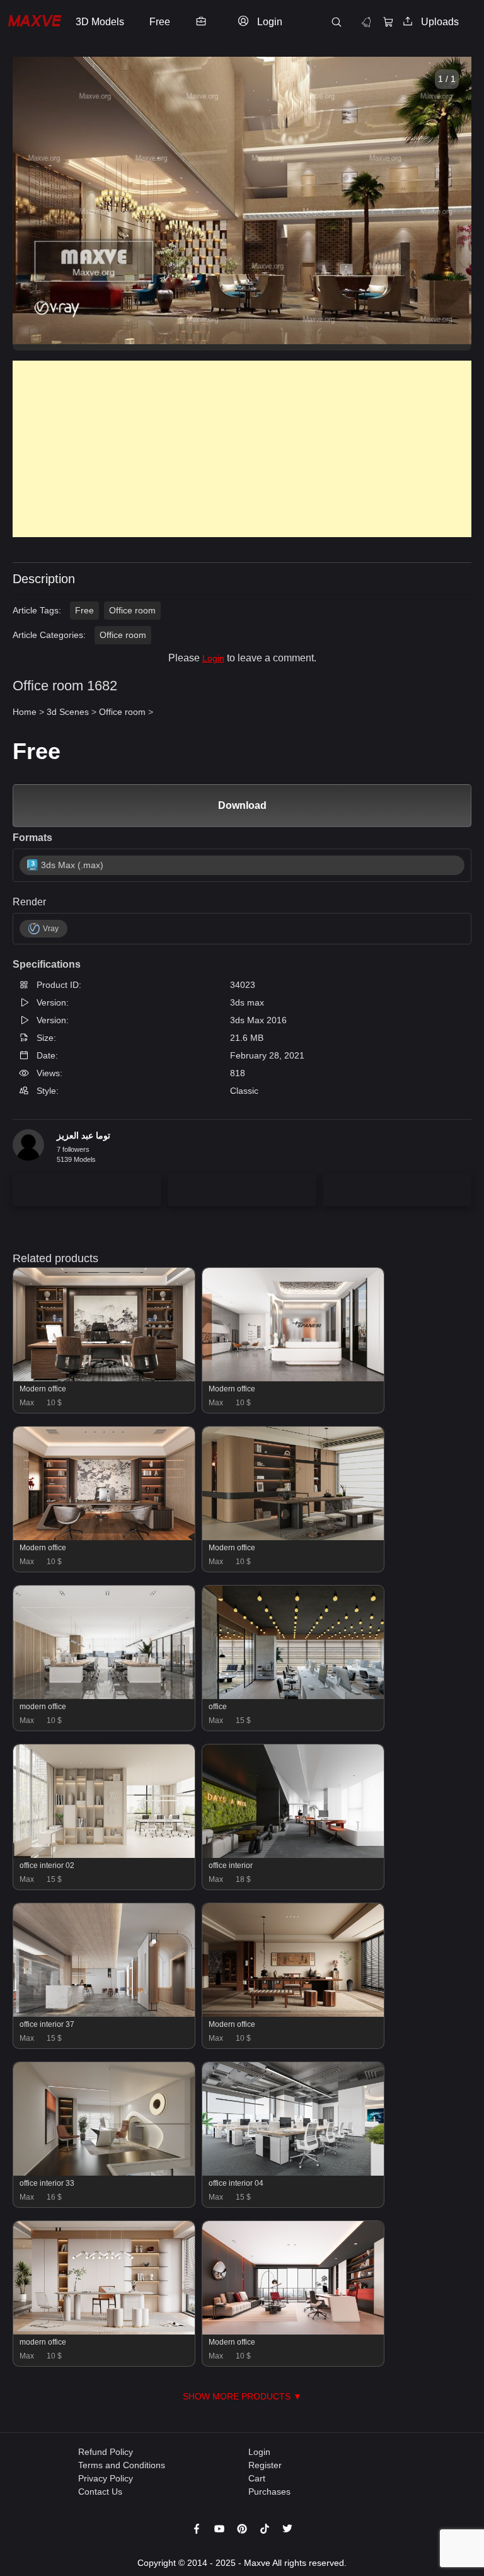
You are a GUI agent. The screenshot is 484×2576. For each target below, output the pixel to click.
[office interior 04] (293, 2173)
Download (242, 805)
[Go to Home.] (35, 22)
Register (265, 2465)
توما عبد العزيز (84, 1135)
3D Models (100, 22)
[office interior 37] (104, 2014)
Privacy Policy (106, 2478)
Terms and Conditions (122, 2465)
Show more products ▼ (242, 2396)
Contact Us (100, 2492)
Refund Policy (106, 2452)
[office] (293, 1696)
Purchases (269, 2492)
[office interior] (293, 1855)
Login (213, 658)
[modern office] (104, 1696)
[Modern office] (104, 1378)
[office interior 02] (104, 1855)
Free (84, 610)
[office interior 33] (104, 2173)
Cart (257, 2478)
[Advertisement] (242, 449)
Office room (132, 610)
